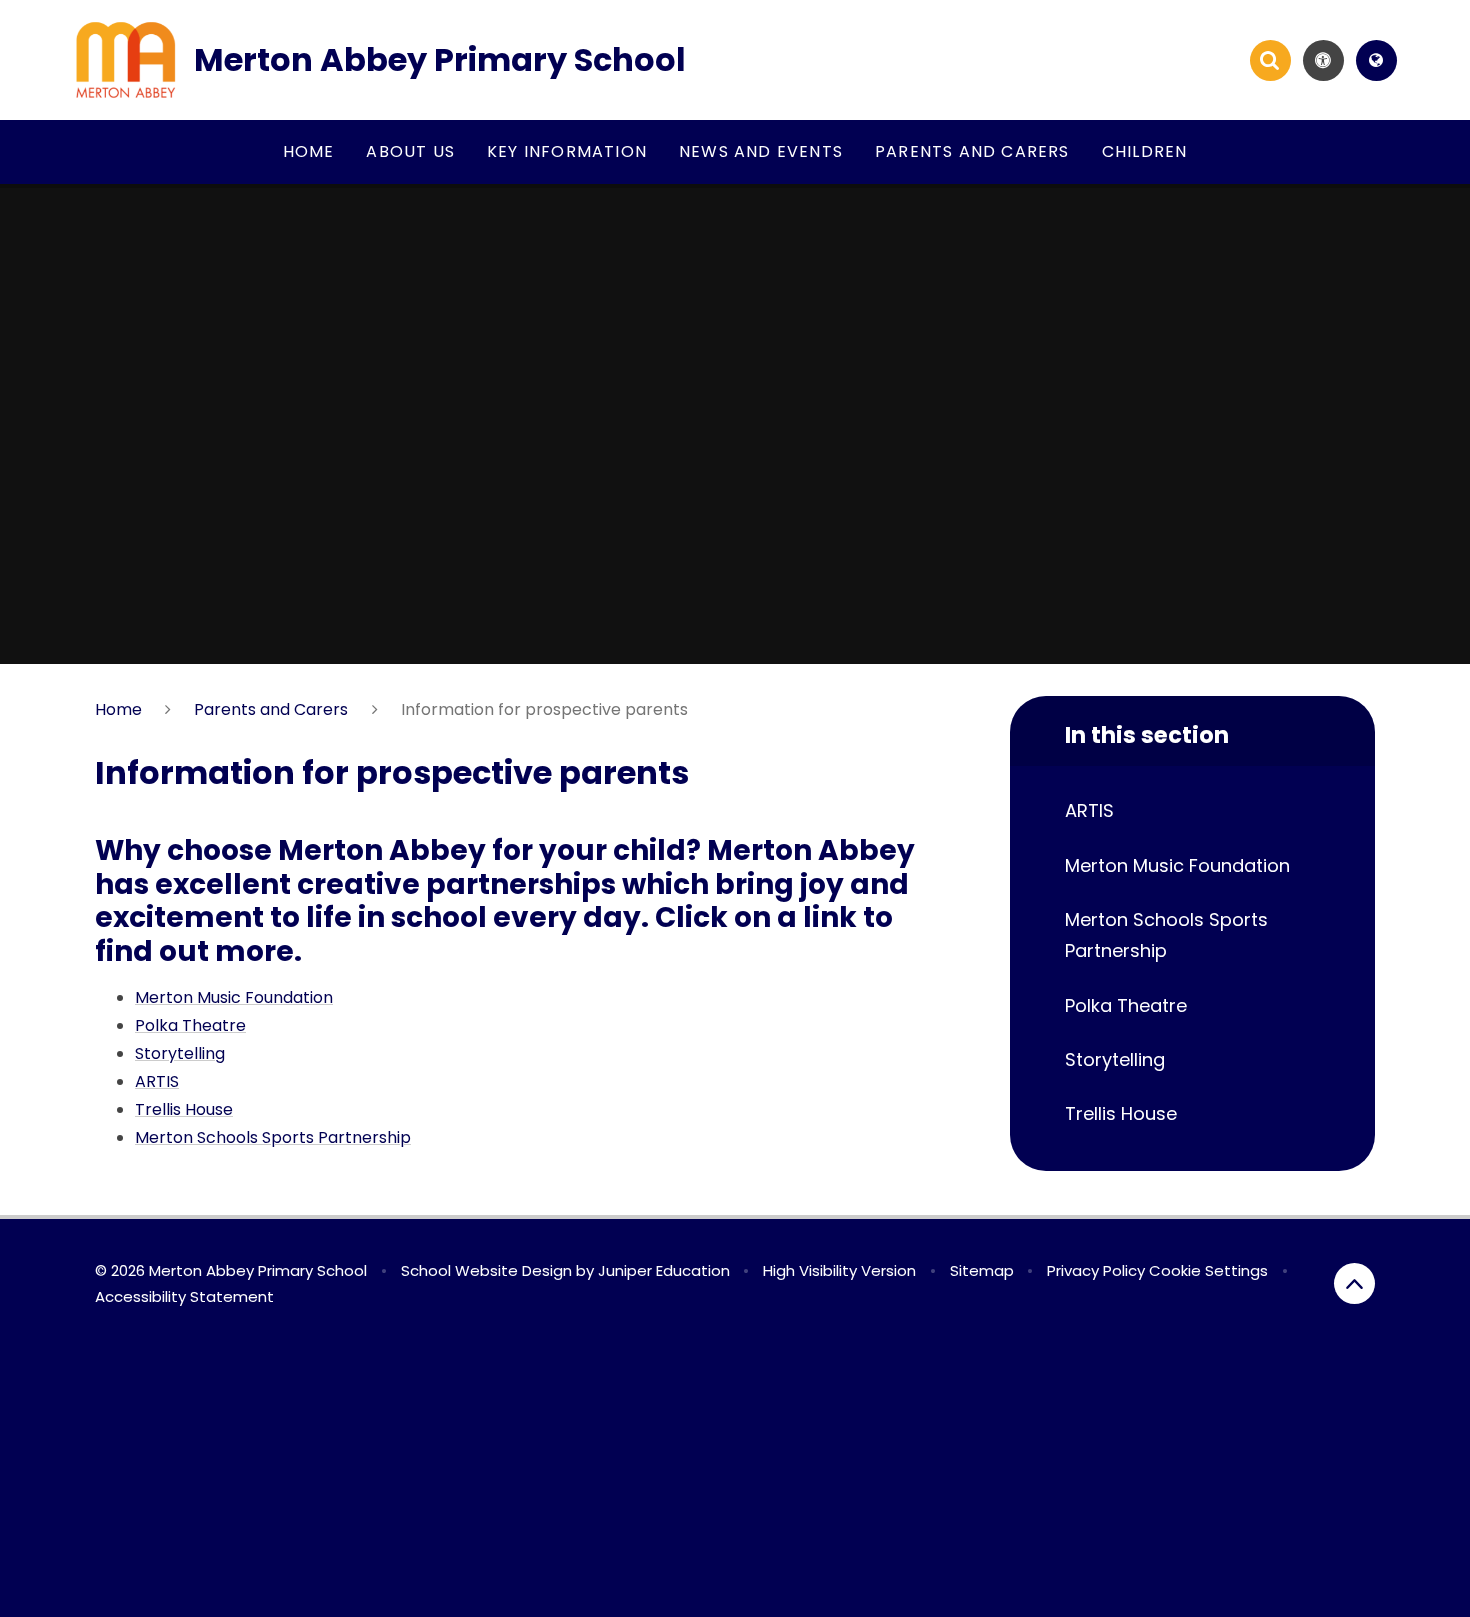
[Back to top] (1354, 1283)
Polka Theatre (190, 1025)
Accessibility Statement (184, 1296)
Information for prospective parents (544, 709)
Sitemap (982, 1270)
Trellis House (184, 1109)
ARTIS (157, 1081)
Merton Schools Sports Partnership (273, 1137)
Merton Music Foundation (234, 997)
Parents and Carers (271, 709)
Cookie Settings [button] (1208, 1270)
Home (118, 709)
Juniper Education (664, 1270)
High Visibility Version (839, 1270)
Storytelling (180, 1053)
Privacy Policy (1096, 1270)
